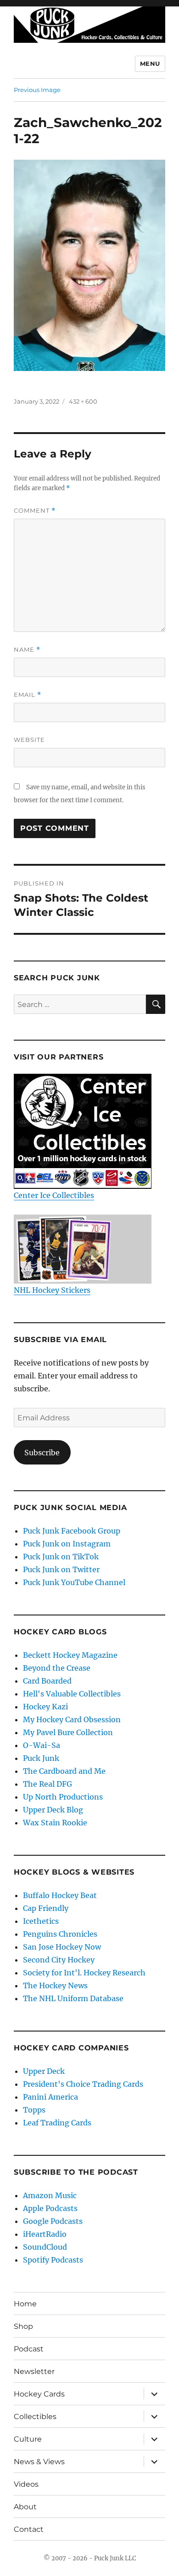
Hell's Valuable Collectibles (72, 1694)
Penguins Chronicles (60, 1934)
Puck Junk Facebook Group (72, 1531)
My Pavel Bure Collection (68, 1732)
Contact (29, 2529)
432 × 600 (83, 401)
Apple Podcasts (50, 2208)
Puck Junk (41, 1758)
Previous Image (37, 90)
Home (25, 2304)
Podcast (29, 2349)
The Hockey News (55, 1986)
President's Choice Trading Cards (83, 2084)
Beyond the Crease (57, 1668)
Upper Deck (44, 2071)
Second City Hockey (59, 1960)
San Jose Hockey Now (62, 1947)
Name (27, 650)
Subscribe (42, 1453)
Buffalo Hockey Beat (60, 1895)
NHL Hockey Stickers (52, 1290)
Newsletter (34, 2371)
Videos (26, 2484)
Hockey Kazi (45, 1707)
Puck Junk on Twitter (61, 1569)
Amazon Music (50, 2195)
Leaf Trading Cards (57, 2123)
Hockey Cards (39, 2394)
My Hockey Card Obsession (72, 1719)
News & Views (39, 2462)
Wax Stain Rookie (55, 1823)
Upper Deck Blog (53, 1810)
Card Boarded (47, 1681)
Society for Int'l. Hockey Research (84, 1973)
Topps (34, 2110)
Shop (23, 2326)
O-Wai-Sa (42, 1745)
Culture (28, 2439)
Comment (35, 511)
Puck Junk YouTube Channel (74, 1582)
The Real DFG (48, 1784)
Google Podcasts (53, 2221)
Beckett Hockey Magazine (70, 1655)
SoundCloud (45, 2247)
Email (28, 695)
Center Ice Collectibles (54, 1195)
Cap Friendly (46, 1908)
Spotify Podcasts (53, 2260)
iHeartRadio (45, 2234)
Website (29, 740)
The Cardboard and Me (64, 1771)
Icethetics (41, 1921)
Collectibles (35, 2417)
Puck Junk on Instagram (67, 1544)
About (25, 2507)
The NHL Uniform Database (73, 1998)
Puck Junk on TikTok (61, 1557)
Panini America (50, 2097)
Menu (150, 64)
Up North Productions (63, 1797)
